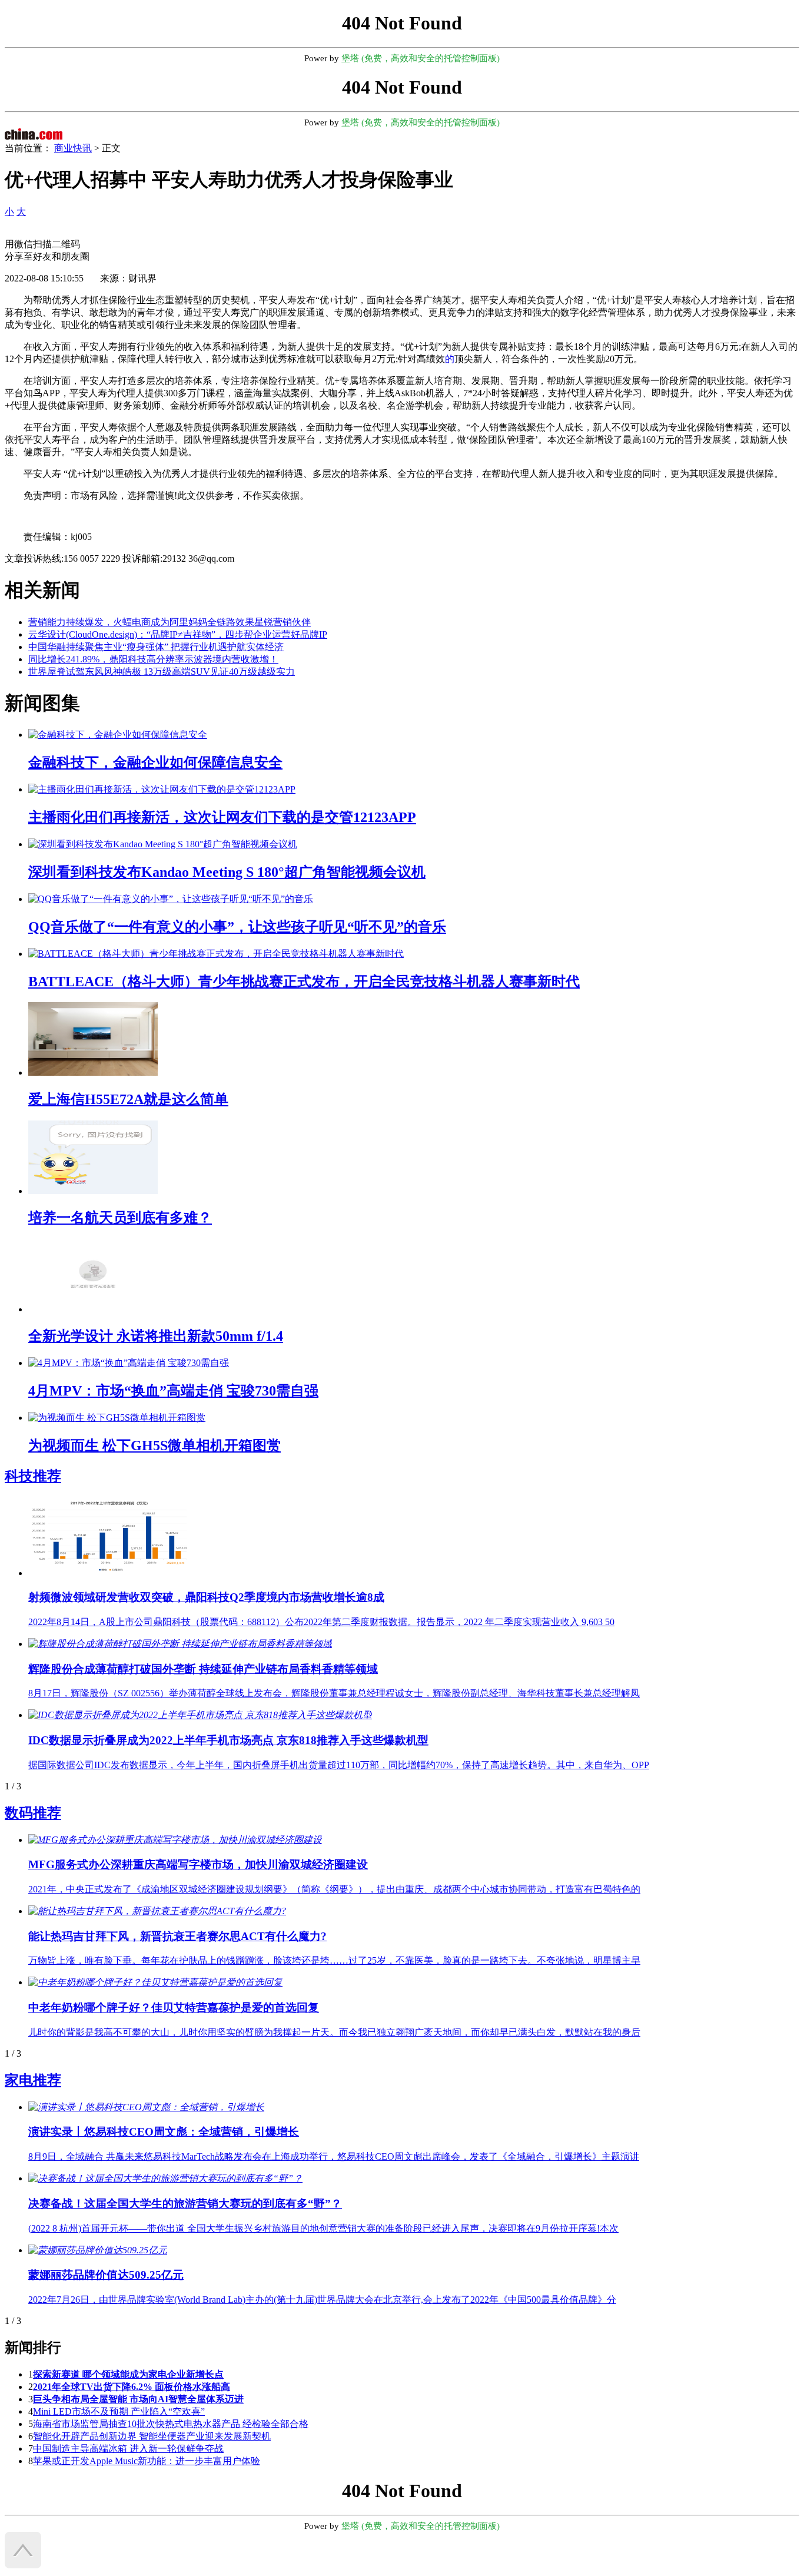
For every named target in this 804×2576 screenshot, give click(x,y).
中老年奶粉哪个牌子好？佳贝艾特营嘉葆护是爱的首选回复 (174, 2008)
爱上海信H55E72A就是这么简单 (128, 1099)
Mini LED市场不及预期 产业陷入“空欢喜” (119, 2411)
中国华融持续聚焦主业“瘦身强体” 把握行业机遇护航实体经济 (156, 647)
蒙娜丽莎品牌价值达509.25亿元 (106, 2275)
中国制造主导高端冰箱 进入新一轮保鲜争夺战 (128, 2449)
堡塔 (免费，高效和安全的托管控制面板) (421, 58)
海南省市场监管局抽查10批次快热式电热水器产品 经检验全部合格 (171, 2424)
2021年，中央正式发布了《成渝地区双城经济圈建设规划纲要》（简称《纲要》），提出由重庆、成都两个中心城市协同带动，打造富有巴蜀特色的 (334, 1889)
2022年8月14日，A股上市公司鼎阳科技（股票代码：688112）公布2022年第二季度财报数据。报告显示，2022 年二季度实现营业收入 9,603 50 (321, 1622)
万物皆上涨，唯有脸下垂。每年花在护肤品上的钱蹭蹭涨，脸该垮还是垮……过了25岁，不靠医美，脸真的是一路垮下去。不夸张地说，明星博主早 (334, 1960)
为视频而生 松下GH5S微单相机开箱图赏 (155, 1446)
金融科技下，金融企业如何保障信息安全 (155, 762)
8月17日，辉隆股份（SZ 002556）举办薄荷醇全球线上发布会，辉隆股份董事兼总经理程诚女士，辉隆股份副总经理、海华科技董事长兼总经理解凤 (334, 1693)
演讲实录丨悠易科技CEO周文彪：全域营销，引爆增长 (164, 2132)
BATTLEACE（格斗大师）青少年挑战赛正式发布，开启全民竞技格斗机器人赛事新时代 (304, 982)
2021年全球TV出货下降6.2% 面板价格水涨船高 (132, 2387)
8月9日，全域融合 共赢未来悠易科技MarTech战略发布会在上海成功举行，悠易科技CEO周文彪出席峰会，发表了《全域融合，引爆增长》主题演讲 (334, 2156)
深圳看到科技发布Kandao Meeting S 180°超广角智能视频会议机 (227, 872)
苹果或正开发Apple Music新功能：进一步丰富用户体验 (147, 2461)
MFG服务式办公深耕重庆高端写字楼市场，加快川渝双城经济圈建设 (198, 1864)
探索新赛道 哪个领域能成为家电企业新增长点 (128, 2374)
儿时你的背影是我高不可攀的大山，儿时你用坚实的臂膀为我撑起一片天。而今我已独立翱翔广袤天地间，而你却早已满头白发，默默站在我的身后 (334, 2032)
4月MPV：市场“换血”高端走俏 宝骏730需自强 (173, 1391)
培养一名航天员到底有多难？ (120, 1218)
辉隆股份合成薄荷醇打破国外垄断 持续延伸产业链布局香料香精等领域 (203, 1669)
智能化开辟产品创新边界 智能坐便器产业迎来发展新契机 (152, 2436)
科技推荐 (33, 1476)
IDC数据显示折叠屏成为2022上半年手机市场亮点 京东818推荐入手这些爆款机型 (228, 1740)
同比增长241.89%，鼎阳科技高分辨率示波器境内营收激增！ (153, 659)
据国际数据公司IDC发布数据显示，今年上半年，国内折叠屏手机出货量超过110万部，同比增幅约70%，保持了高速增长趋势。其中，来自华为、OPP (339, 1765)
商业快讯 (73, 148)
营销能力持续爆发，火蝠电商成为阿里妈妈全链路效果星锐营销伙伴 (170, 622)
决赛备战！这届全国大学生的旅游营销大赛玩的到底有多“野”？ (185, 2204)
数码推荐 (33, 1813)
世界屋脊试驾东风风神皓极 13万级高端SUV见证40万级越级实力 (162, 672)
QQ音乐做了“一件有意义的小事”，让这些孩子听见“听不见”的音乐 (237, 927)
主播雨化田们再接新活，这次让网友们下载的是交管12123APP (222, 817)
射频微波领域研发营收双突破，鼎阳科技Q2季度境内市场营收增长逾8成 (206, 1597)
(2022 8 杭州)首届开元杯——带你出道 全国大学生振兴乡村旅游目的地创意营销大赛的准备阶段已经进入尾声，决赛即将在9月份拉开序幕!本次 (323, 2228)
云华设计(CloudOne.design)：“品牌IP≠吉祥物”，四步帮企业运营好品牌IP (178, 634)
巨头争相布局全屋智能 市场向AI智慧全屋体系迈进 (138, 2399)
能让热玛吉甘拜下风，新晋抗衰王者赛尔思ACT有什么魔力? (177, 1936)
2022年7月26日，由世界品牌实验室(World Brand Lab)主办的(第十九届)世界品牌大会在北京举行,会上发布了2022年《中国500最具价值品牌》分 (322, 2300)
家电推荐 (33, 2080)
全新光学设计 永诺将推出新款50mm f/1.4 (156, 1336)
